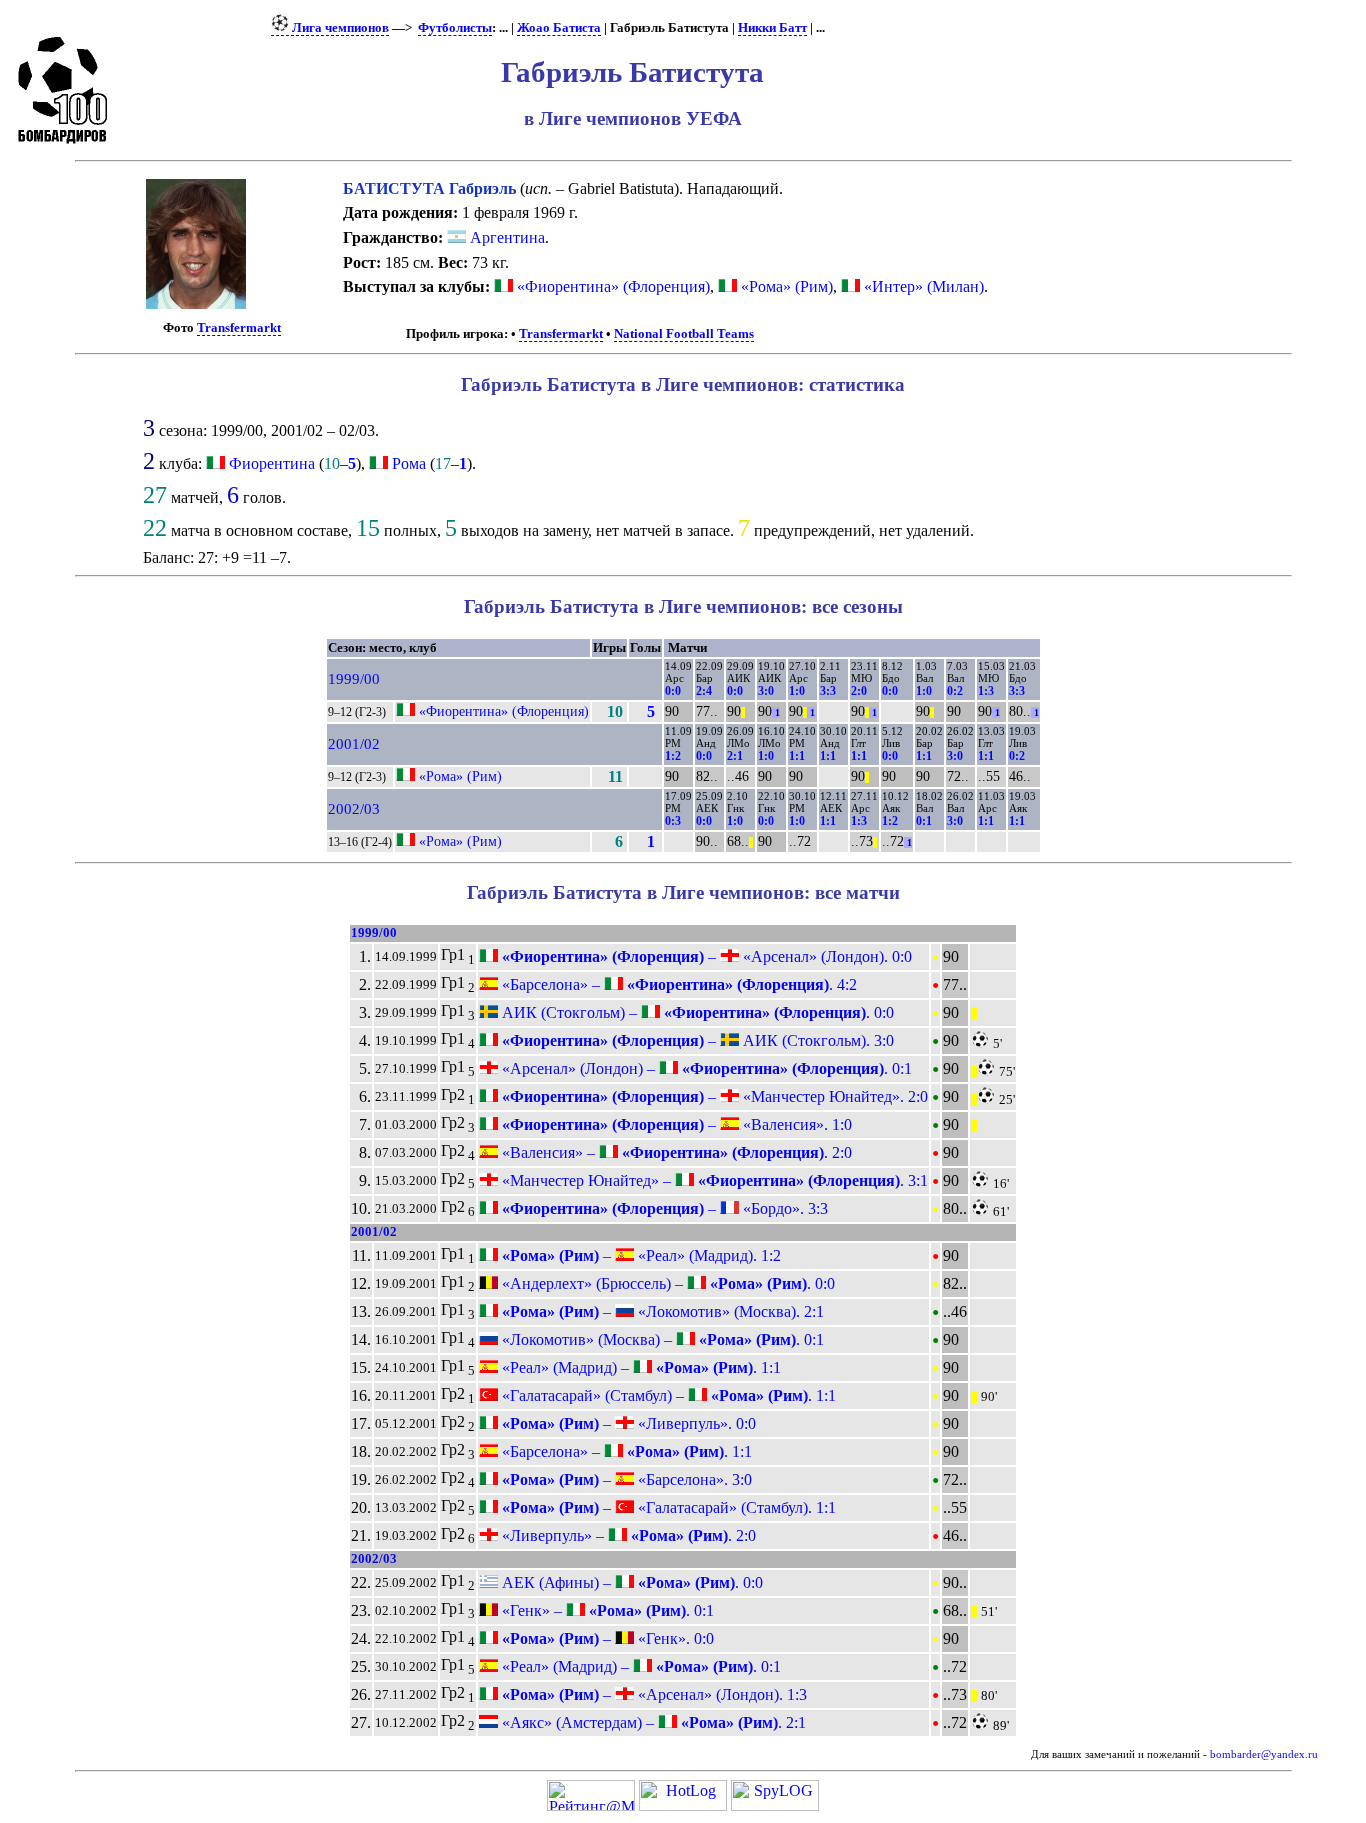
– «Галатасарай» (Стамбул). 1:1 (667, 1507)
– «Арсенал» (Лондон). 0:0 (705, 956)
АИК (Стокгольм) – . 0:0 (696, 1012)
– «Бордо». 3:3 (663, 1208)
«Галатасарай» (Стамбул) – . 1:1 (667, 1395)
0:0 (673, 691)
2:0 (859, 691)
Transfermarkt (239, 328)
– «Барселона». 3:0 (625, 1479)
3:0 (766, 691)
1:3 (986, 691)
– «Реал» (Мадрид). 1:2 (639, 1255)
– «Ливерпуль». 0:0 (627, 1423)
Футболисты (455, 28)
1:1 (797, 756)
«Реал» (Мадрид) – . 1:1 (639, 1367)
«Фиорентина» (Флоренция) (611, 286)
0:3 (673, 821)
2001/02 (354, 744)
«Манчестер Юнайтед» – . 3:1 (713, 1180)
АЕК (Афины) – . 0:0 (630, 1582)
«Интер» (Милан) (922, 286)
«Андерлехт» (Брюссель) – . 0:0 (666, 1283)
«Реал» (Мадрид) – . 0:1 (639, 1666)
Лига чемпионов (339, 28)
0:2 (955, 691)
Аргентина (505, 237)
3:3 (828, 691)
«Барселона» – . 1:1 (625, 1451)
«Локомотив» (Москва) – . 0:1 (661, 1339)
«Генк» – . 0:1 (606, 1610)
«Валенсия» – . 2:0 (675, 1152)
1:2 (673, 756)
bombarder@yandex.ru (1264, 1754)
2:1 (735, 756)
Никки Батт (772, 28)
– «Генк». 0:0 (606, 1638)
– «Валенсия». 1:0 (675, 1124)
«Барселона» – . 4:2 (677, 984)
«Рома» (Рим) (785, 286)
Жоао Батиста (559, 28)
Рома (409, 463)
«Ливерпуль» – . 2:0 (627, 1535)
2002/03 (354, 809)
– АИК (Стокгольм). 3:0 (696, 1040)
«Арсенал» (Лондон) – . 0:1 (705, 1068)
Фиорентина (272, 463)
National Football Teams (684, 334)
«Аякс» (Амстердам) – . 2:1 (652, 1722)
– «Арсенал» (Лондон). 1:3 (652, 1694)
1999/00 (354, 679)
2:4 (704, 691)
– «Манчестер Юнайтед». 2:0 (713, 1096)
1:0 (797, 691)
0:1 (924, 821)
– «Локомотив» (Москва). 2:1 (661, 1311)
